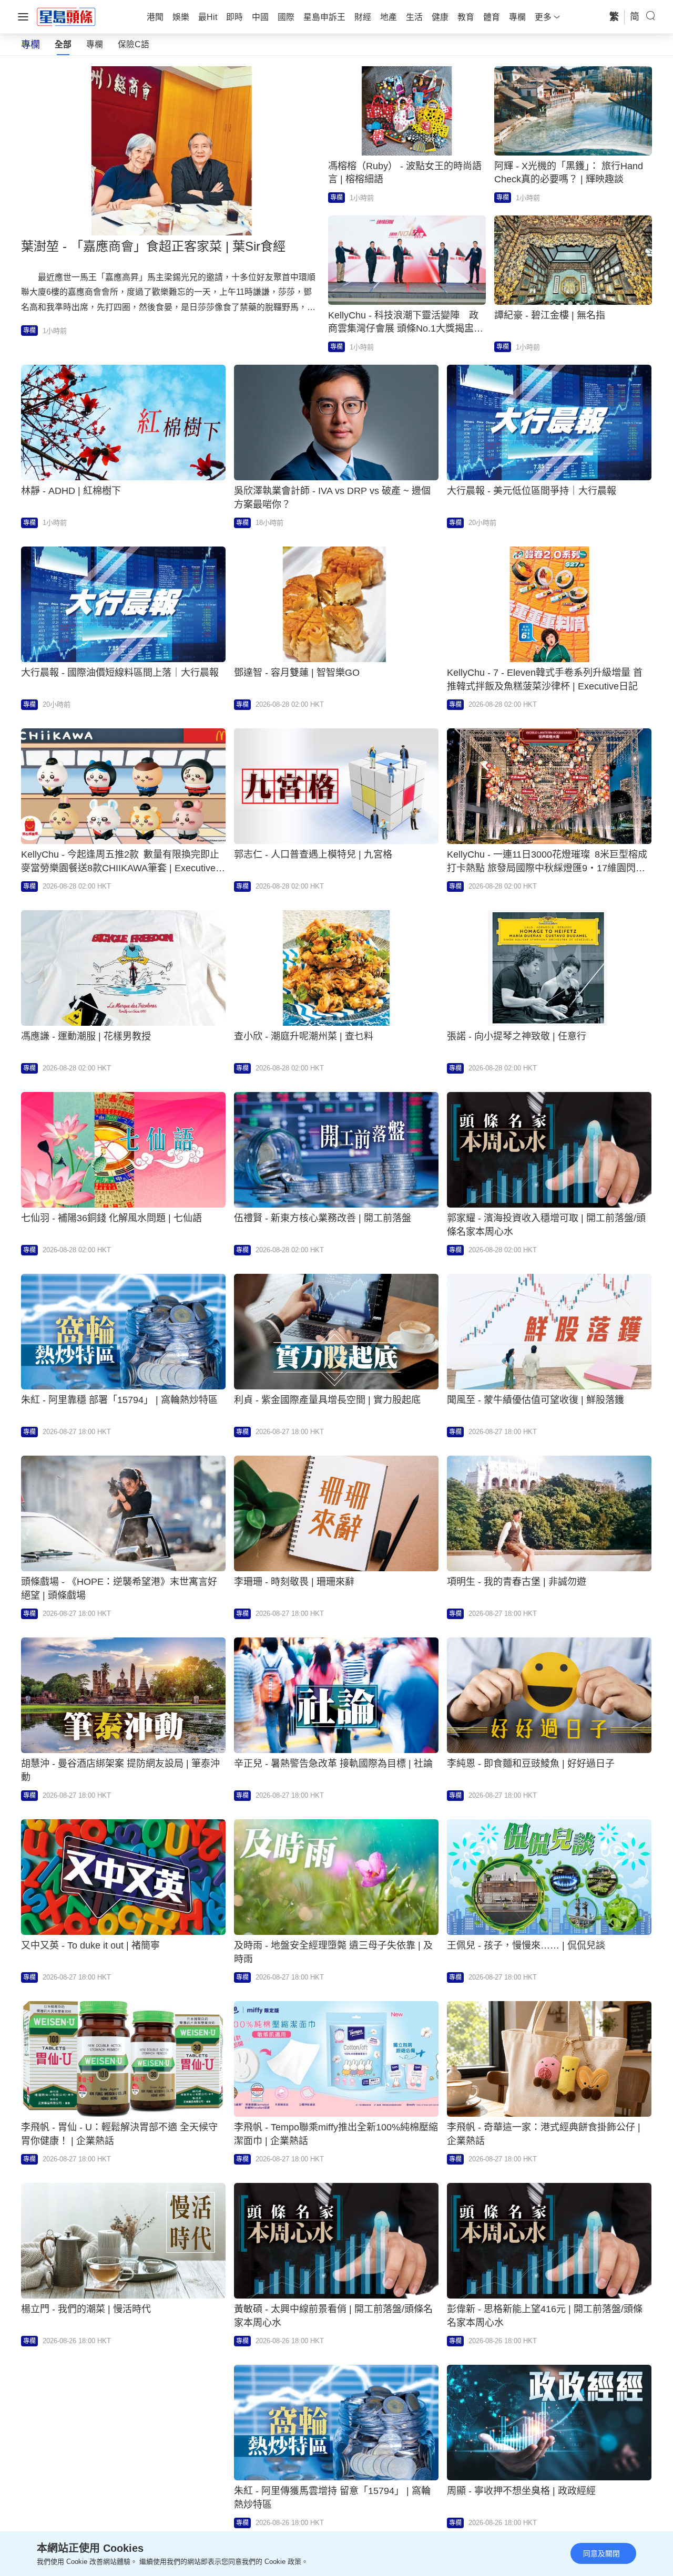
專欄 (95, 44)
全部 (63, 44)
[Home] (66, 16)
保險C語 (134, 44)
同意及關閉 (601, 2553)
